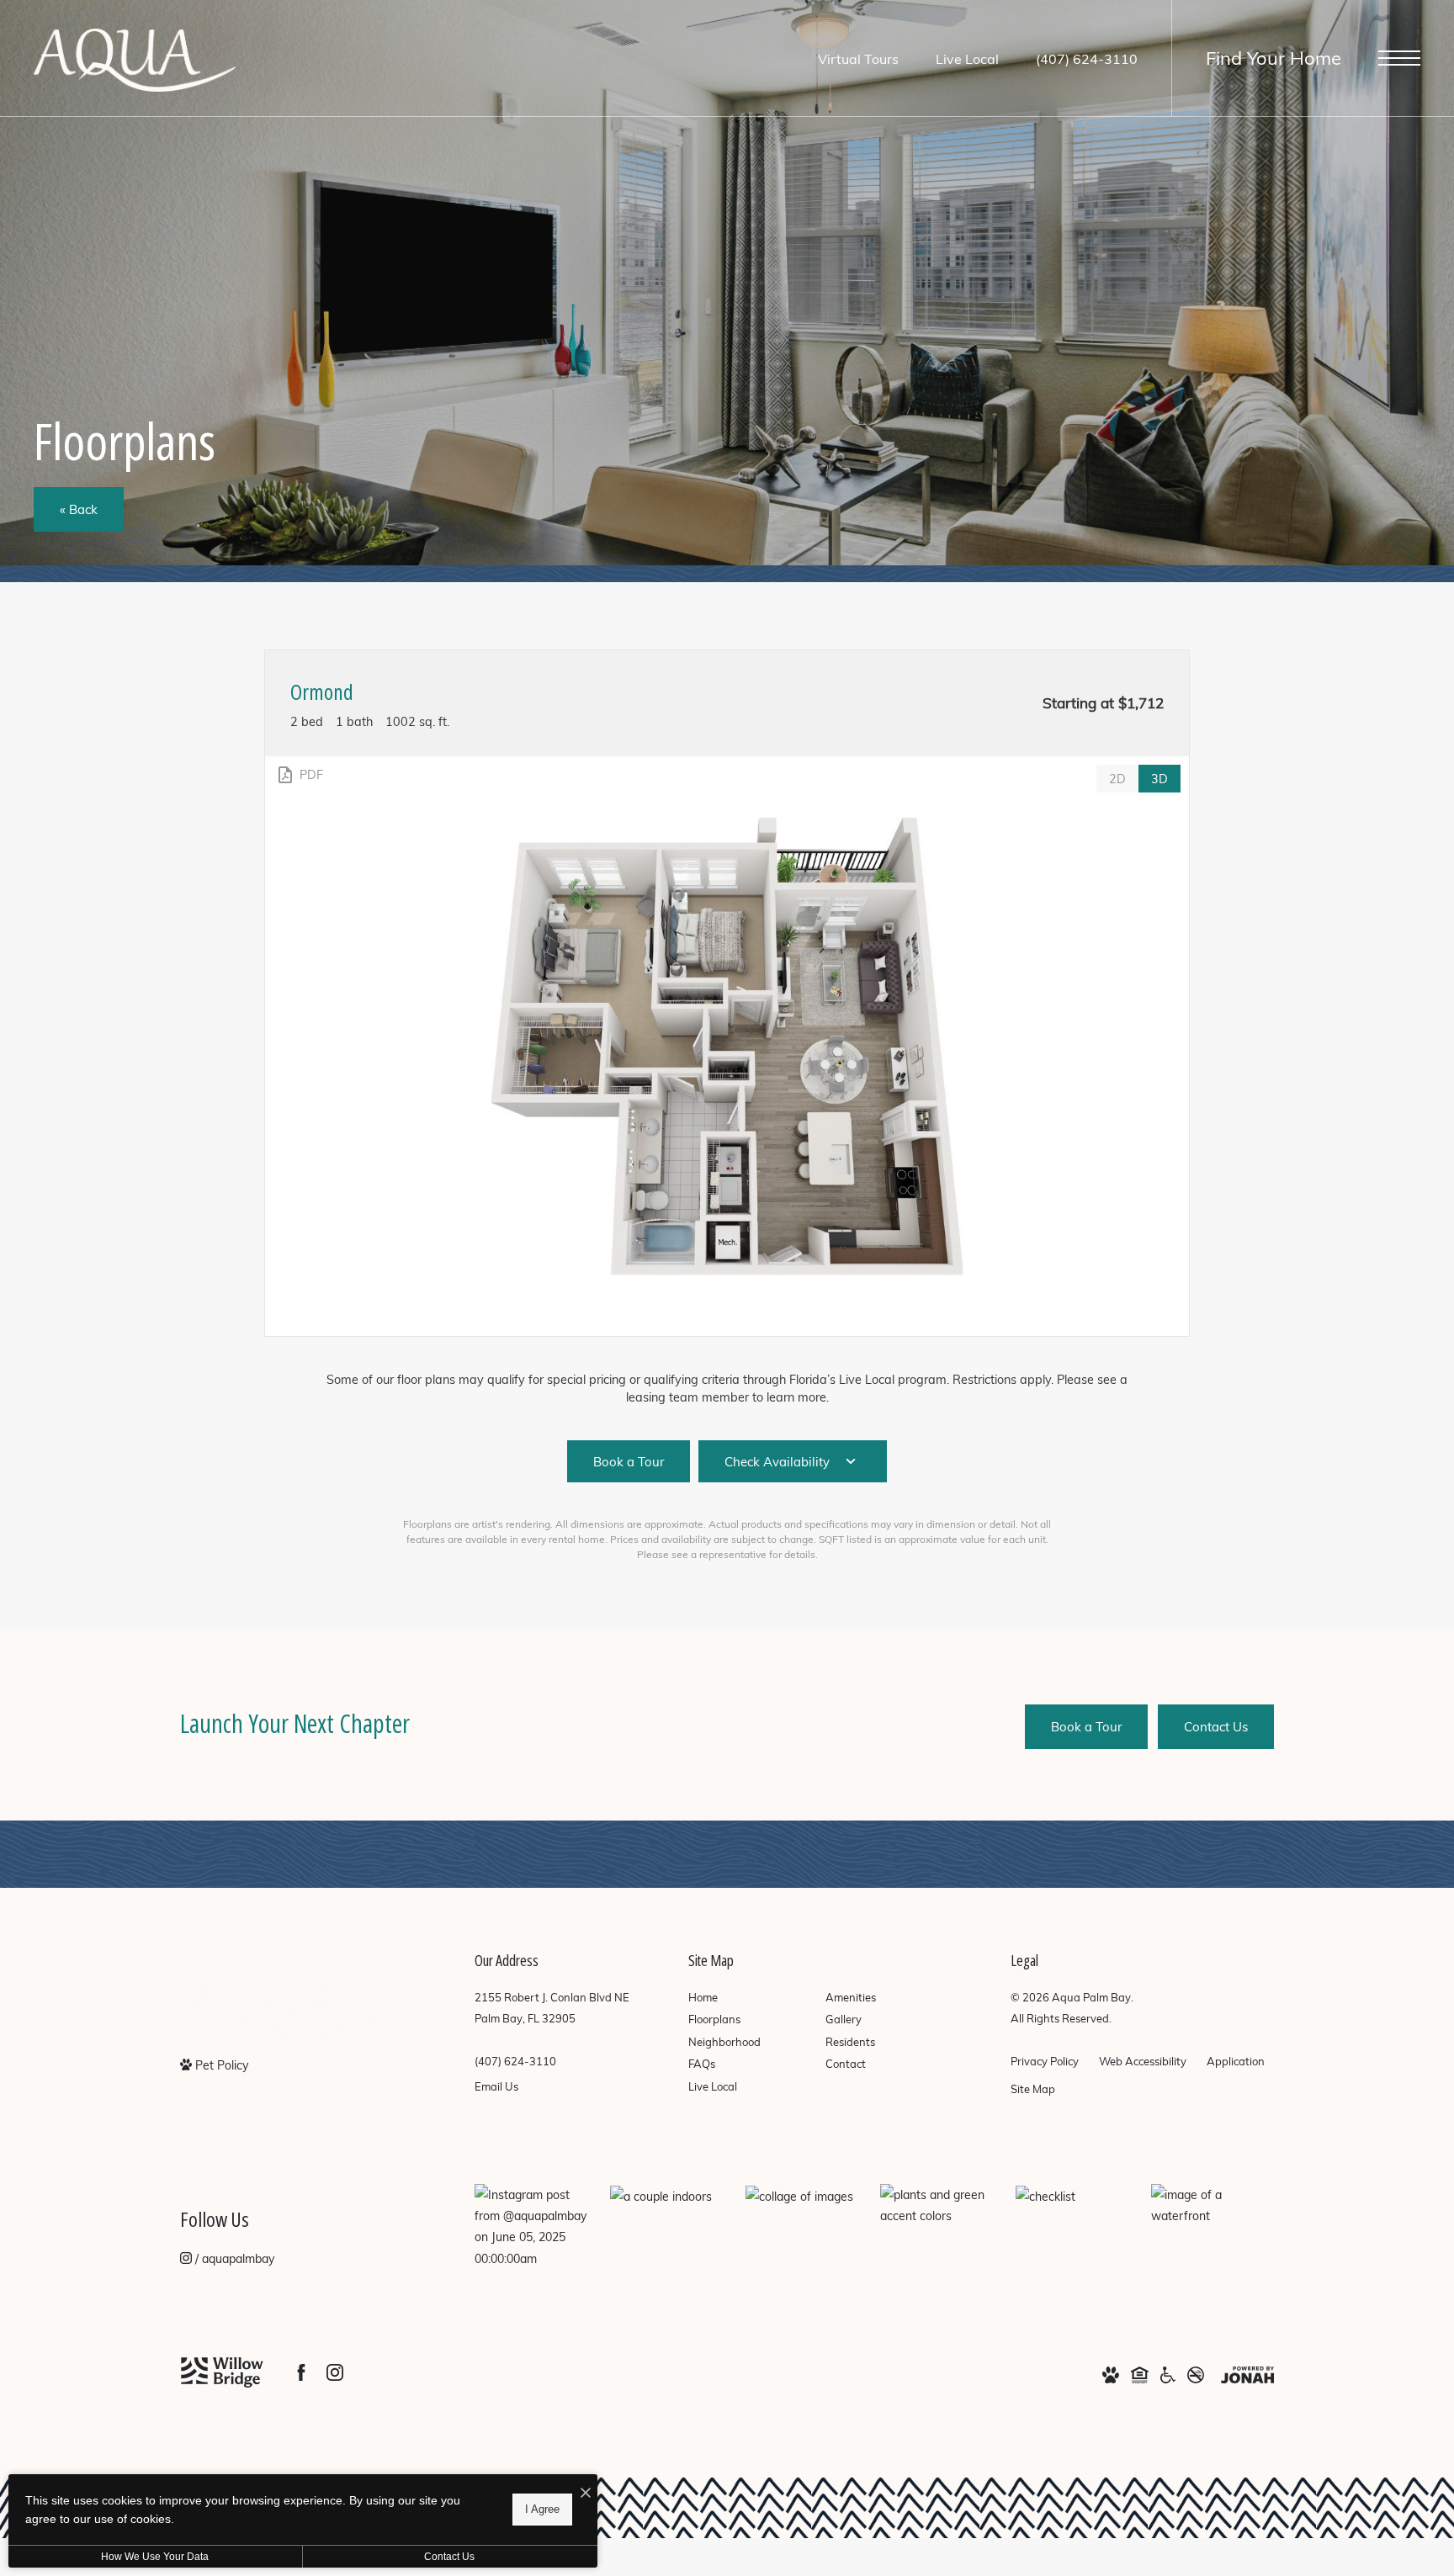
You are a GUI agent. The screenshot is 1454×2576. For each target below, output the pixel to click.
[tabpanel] (727, 1046)
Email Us (496, 2086)
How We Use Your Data (155, 2557)
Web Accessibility (1143, 2061)
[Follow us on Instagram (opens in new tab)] (335, 2372)
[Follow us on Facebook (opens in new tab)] (301, 2372)
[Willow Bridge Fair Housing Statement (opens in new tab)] (1140, 2374)
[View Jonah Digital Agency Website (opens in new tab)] (1247, 2374)
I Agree (542, 2509)
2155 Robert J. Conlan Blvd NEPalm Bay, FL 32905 (552, 2008)
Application (1236, 2061)
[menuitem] (743, 1998)
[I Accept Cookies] (586, 2493)
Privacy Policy (1045, 2061)
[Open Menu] (1399, 58)
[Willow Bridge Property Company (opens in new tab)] (222, 2372)
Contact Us (449, 2557)
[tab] (1117, 779)
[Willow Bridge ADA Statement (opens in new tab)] (1168, 2374)
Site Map (1033, 2089)
